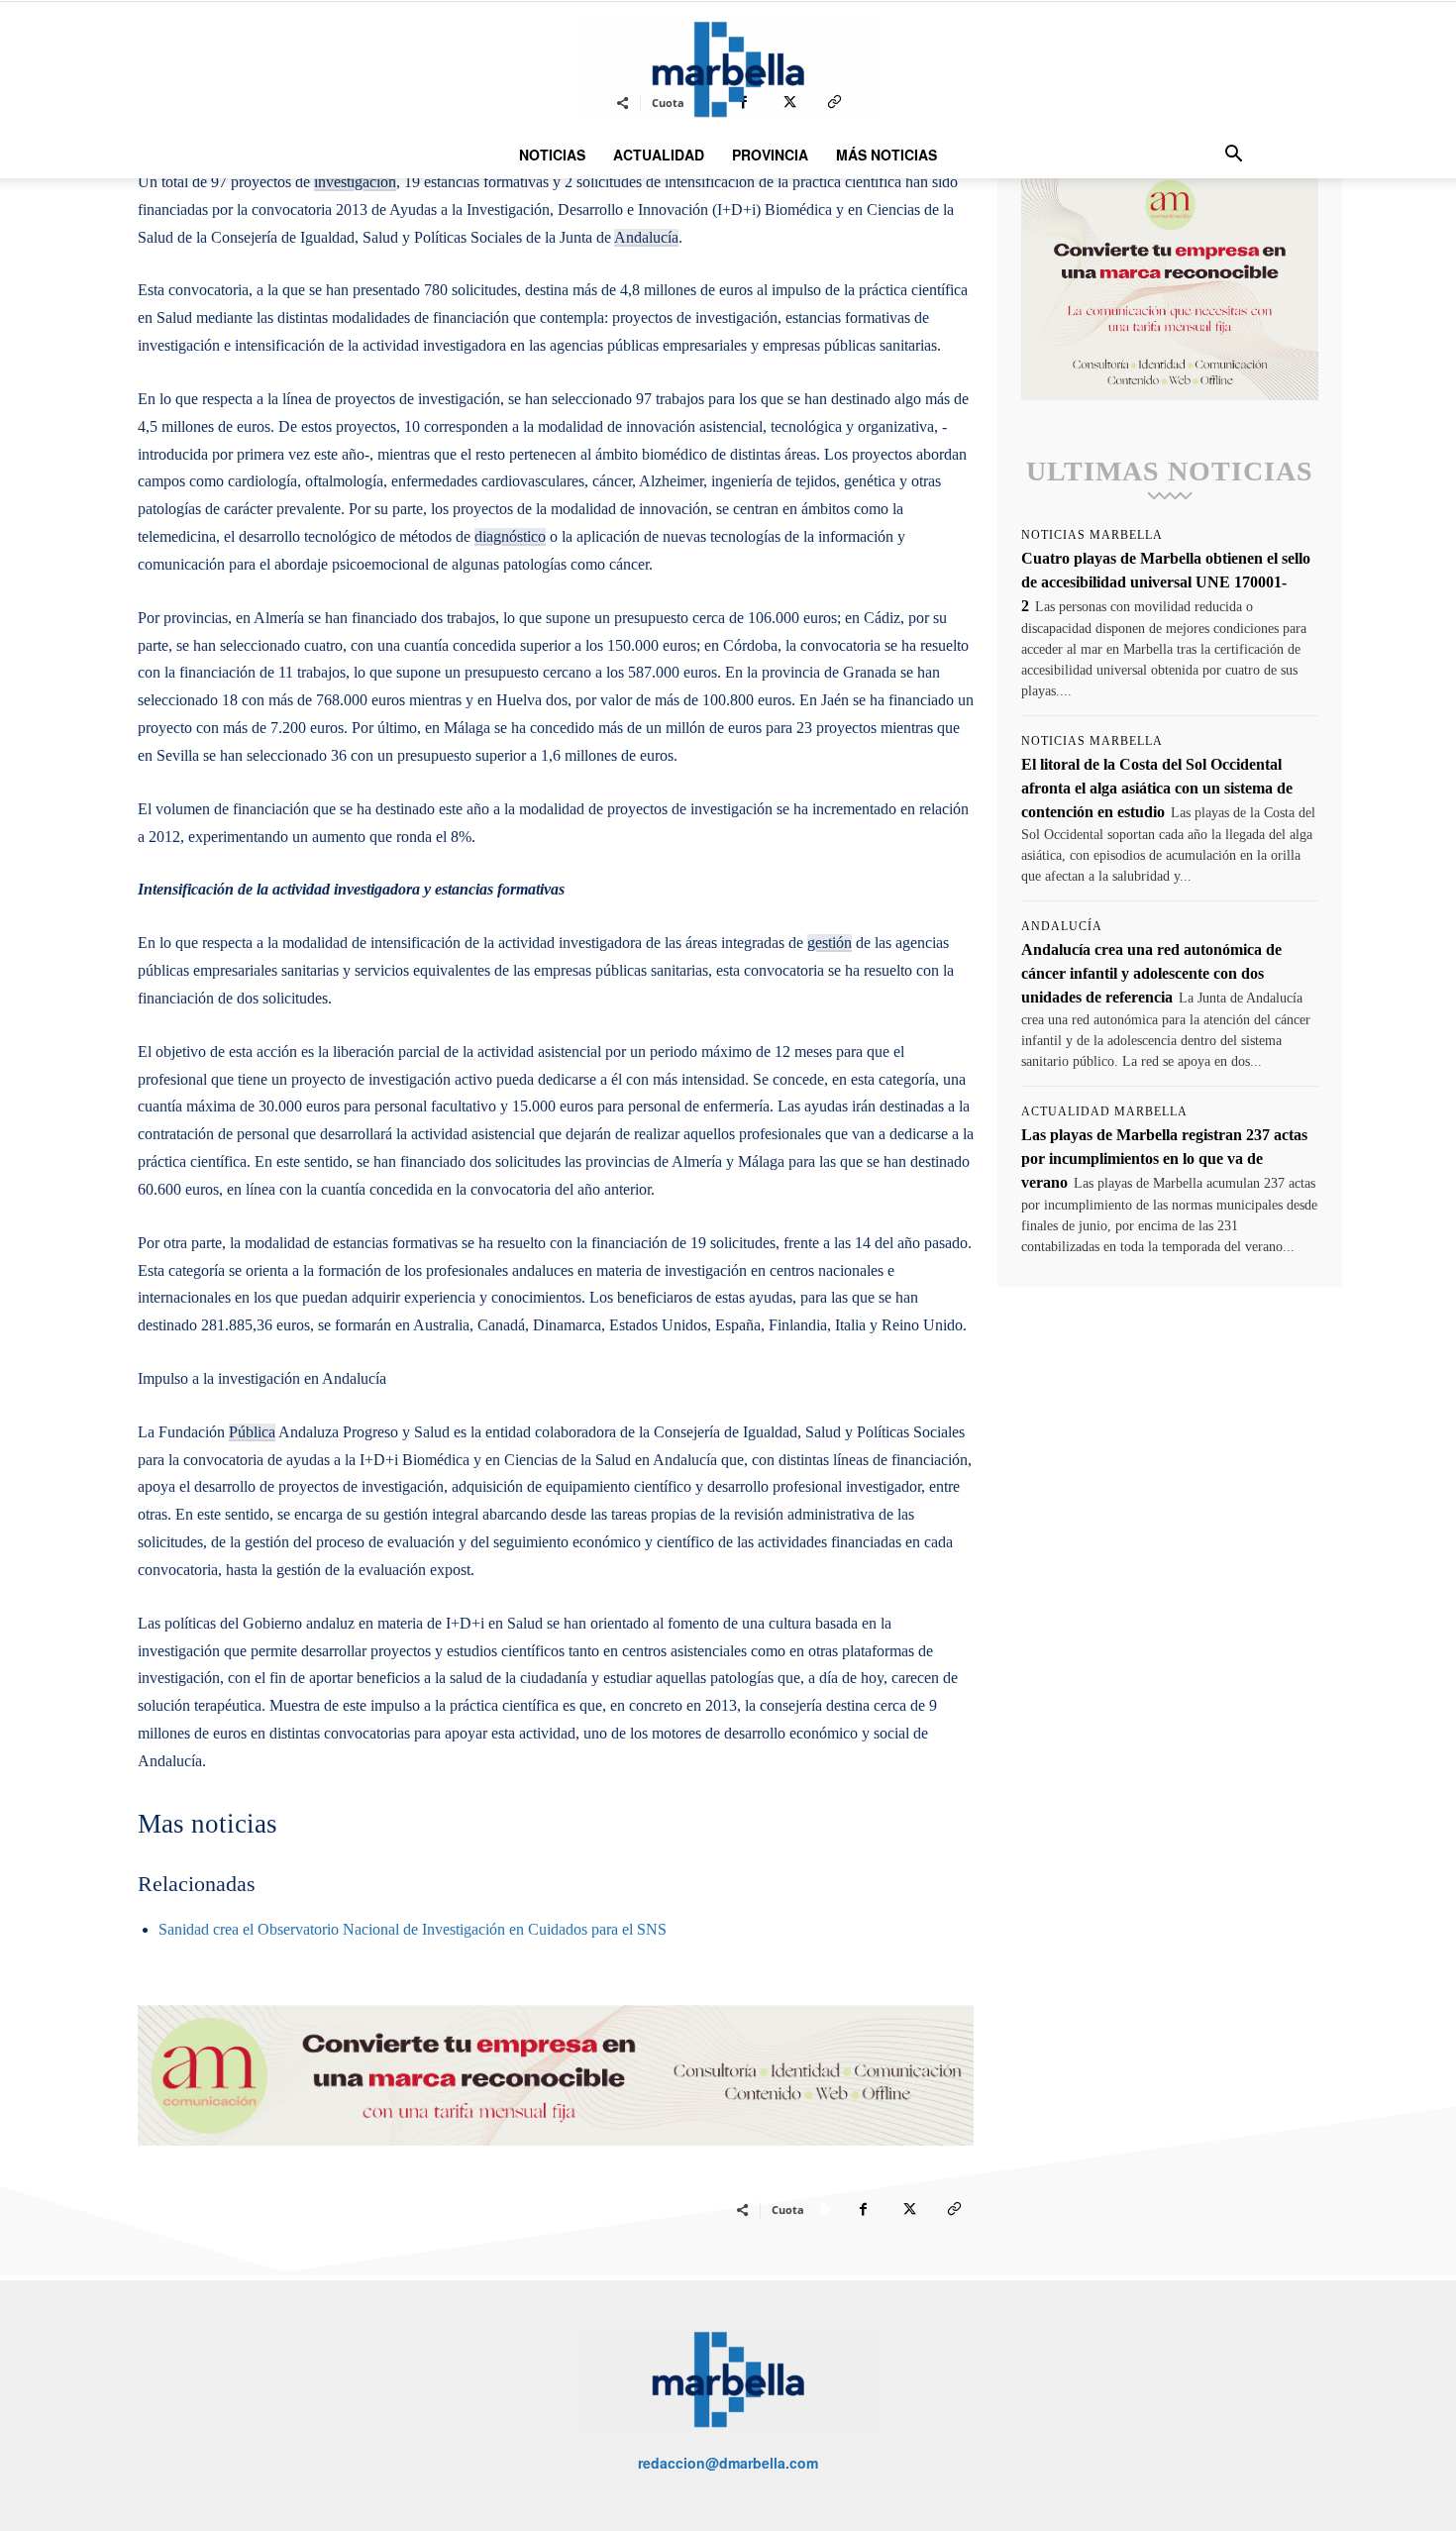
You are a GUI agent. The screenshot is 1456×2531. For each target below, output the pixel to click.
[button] (1233, 156)
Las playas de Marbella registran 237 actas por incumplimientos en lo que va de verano (1164, 1159)
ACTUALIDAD (659, 155)
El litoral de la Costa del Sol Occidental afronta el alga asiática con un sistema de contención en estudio (1157, 788)
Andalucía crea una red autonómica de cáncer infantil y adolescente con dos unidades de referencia (1151, 973)
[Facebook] (863, 2209)
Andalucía (646, 237)
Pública (252, 1432)
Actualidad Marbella (1104, 1111)
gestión (830, 943)
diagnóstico (510, 536)
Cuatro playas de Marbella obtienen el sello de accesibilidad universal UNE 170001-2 (1166, 582)
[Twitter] (908, 2209)
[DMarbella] (728, 69)
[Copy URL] (954, 2209)
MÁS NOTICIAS (886, 155)
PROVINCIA (770, 155)
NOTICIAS (552, 155)
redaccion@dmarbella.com (728, 2463)
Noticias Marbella (1092, 535)
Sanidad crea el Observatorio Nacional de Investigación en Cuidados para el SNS (413, 1929)
